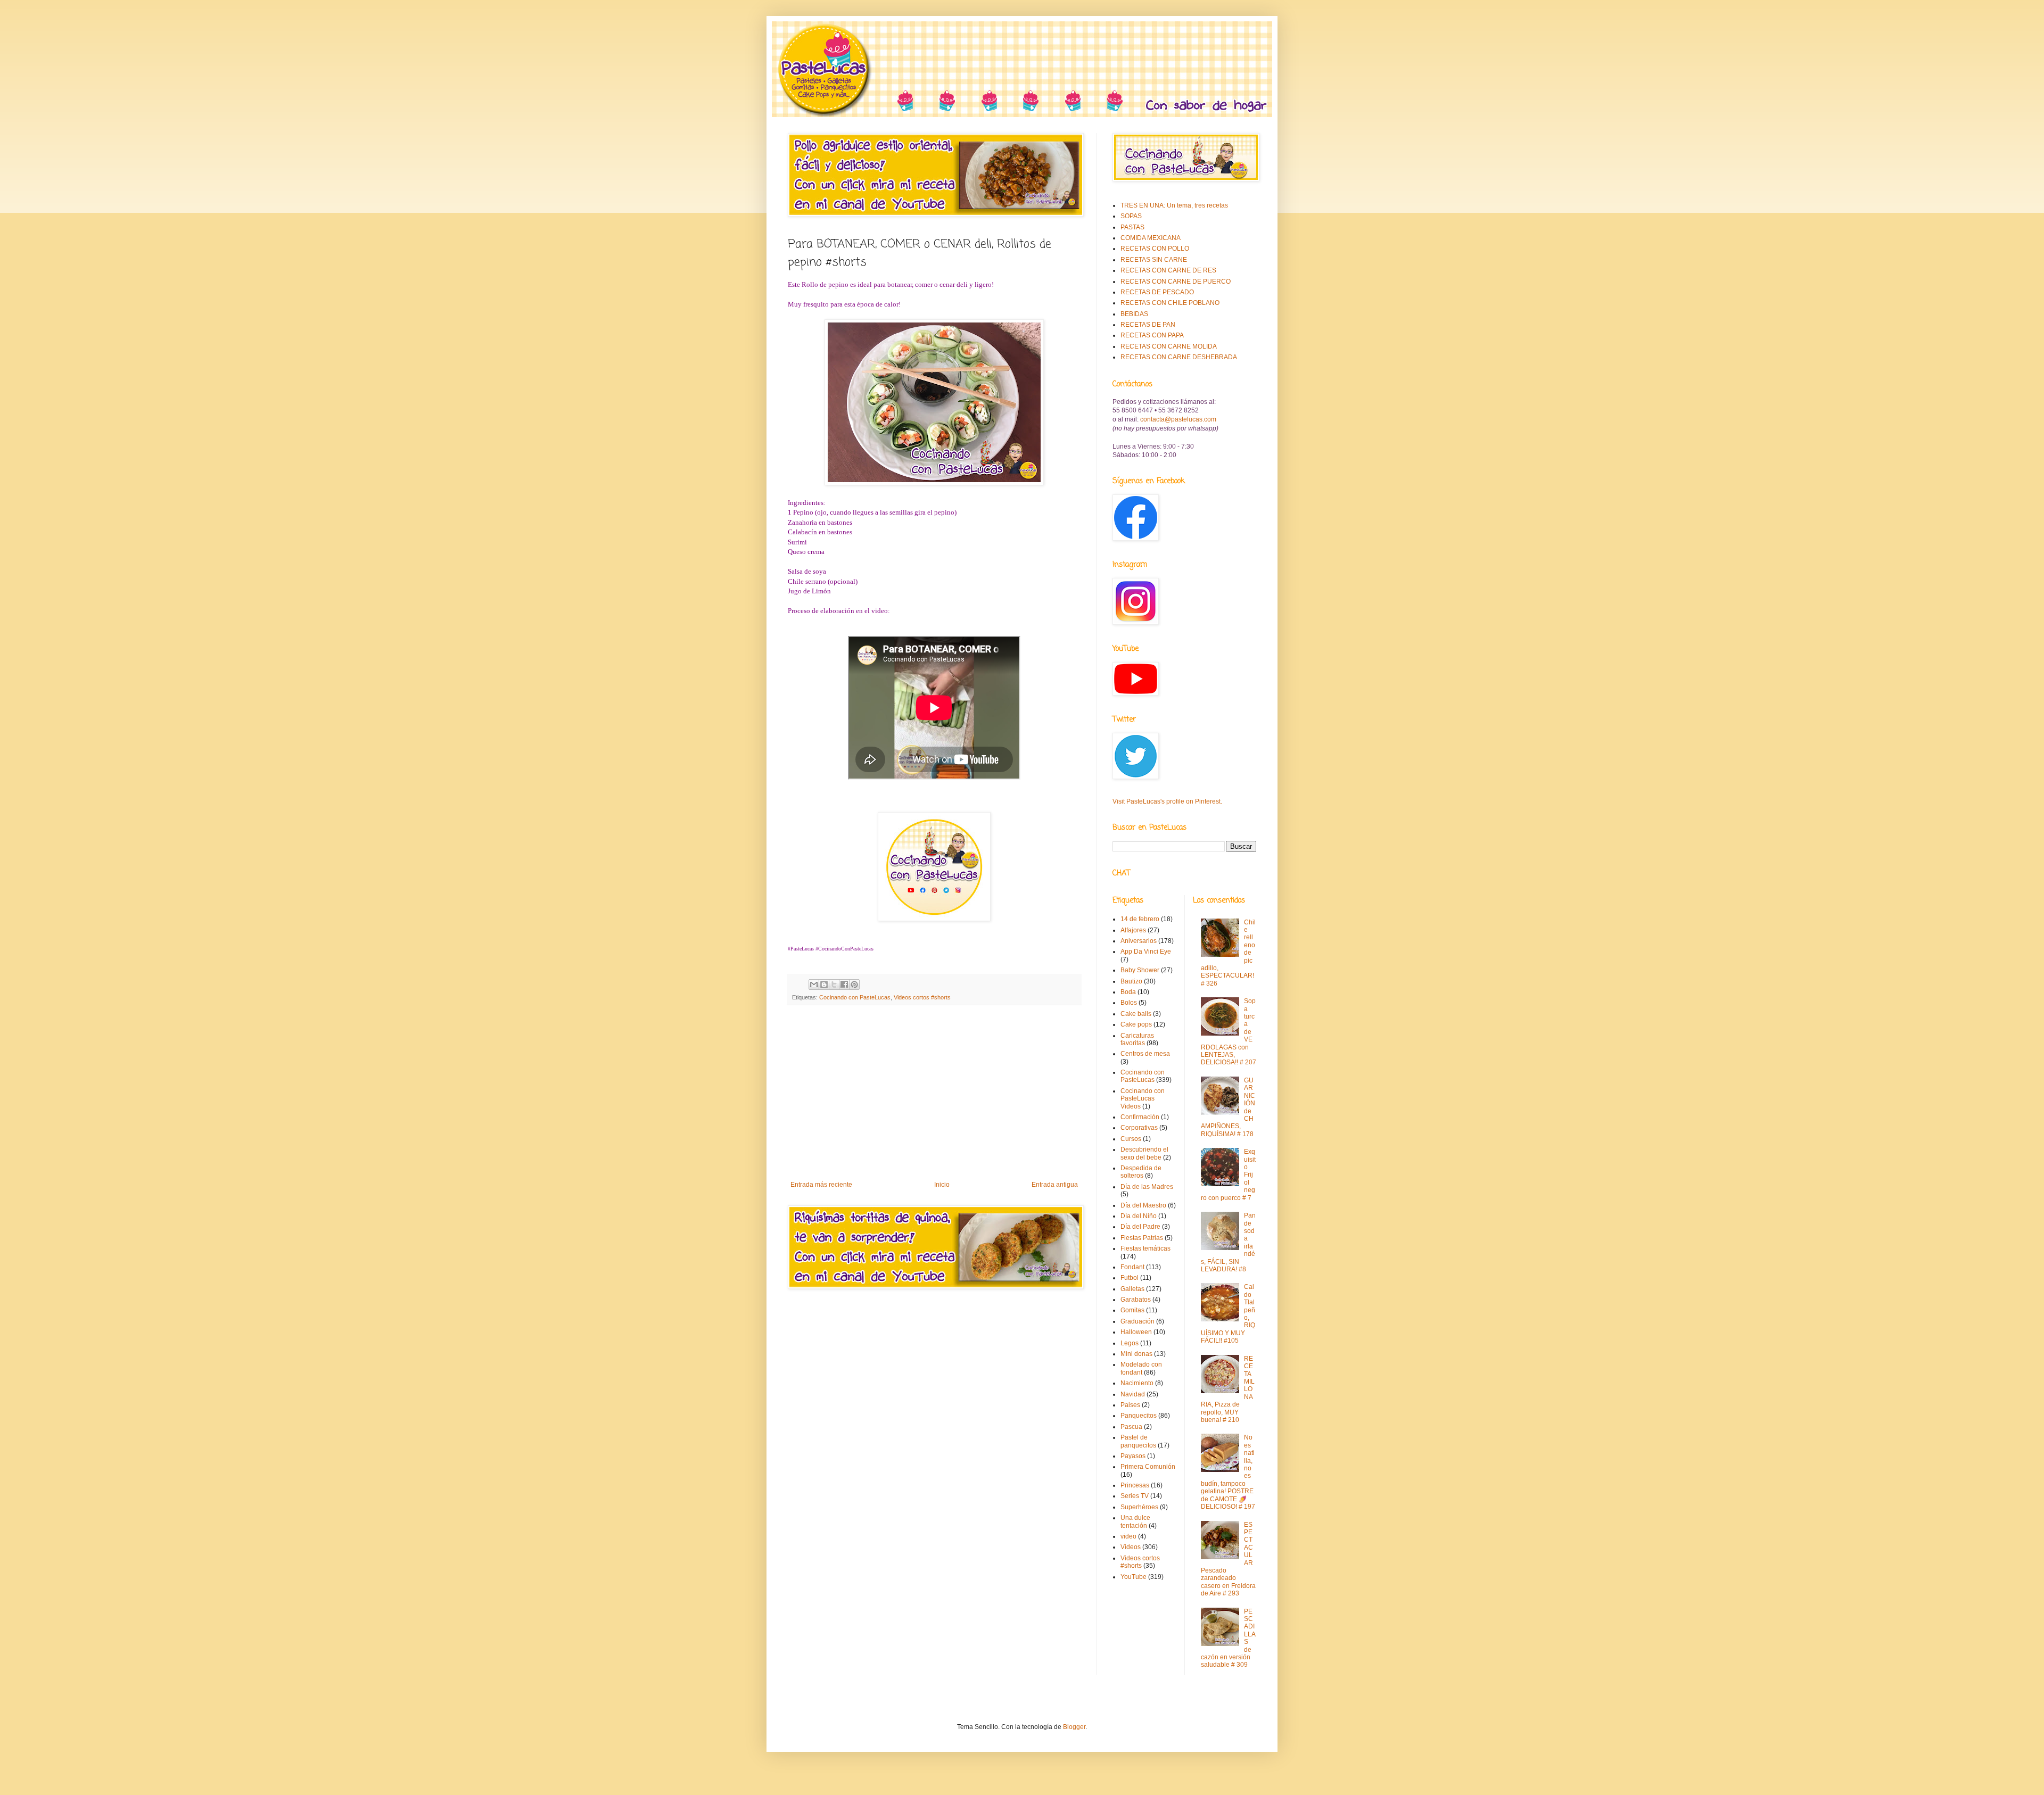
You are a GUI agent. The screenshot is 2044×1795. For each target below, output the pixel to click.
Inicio (942, 1185)
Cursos (1131, 1139)
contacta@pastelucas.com (1178, 419)
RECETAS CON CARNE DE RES (1168, 270)
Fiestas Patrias (1142, 1238)
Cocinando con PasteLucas (855, 997)
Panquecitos (1139, 1416)
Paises (1130, 1405)
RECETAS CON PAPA (1152, 335)
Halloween (1136, 1332)
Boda (1128, 992)
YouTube (1134, 1577)
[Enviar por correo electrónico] (814, 985)
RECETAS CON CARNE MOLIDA (1169, 346)
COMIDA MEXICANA (1151, 238)
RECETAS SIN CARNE (1154, 260)
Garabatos (1136, 1300)
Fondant (1132, 1267)
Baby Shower (1140, 970)
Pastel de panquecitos (1138, 1441)
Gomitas (1132, 1310)
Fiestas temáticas (1145, 1248)
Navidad (1133, 1394)
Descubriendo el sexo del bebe (1144, 1153)
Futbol (1130, 1278)
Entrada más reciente (821, 1185)
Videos (1131, 1547)
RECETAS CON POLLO (1155, 249)
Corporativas (1139, 1128)
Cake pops (1136, 1024)
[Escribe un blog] (824, 985)
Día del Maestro (1143, 1205)
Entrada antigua (1055, 1185)
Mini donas (1136, 1354)
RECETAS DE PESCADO (1157, 292)
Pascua (1131, 1427)
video (1128, 1536)
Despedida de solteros (1141, 1172)
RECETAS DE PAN (1148, 325)
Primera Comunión (1148, 1467)
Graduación (1138, 1321)
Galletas (1132, 1289)
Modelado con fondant (1141, 1368)
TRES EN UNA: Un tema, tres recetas (1174, 205)
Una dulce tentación (1135, 1521)
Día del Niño (1139, 1216)
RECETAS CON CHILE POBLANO (1170, 303)
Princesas (1135, 1485)
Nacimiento (1137, 1383)
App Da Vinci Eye (1146, 952)
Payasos (1133, 1456)
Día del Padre (1140, 1227)
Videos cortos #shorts (922, 997)
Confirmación (1140, 1117)
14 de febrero (1140, 919)
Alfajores (1133, 930)
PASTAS (1132, 227)
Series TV (1135, 1496)
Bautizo (1131, 981)
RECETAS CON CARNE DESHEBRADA (1179, 357)
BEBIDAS (1134, 314)
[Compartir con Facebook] (844, 985)
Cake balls (1136, 1014)
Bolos (1129, 1003)
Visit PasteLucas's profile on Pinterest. (1167, 801)
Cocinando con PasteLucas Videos (1143, 1099)
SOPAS (1131, 216)
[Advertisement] (934, 1093)
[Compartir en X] (834, 985)
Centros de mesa (1145, 1054)
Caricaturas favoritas (1137, 1039)
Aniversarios (1139, 941)
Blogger (1074, 1727)
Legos (1130, 1343)
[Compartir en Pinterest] (854, 985)
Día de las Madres (1147, 1187)
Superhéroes (1139, 1507)
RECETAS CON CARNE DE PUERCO (1176, 282)
